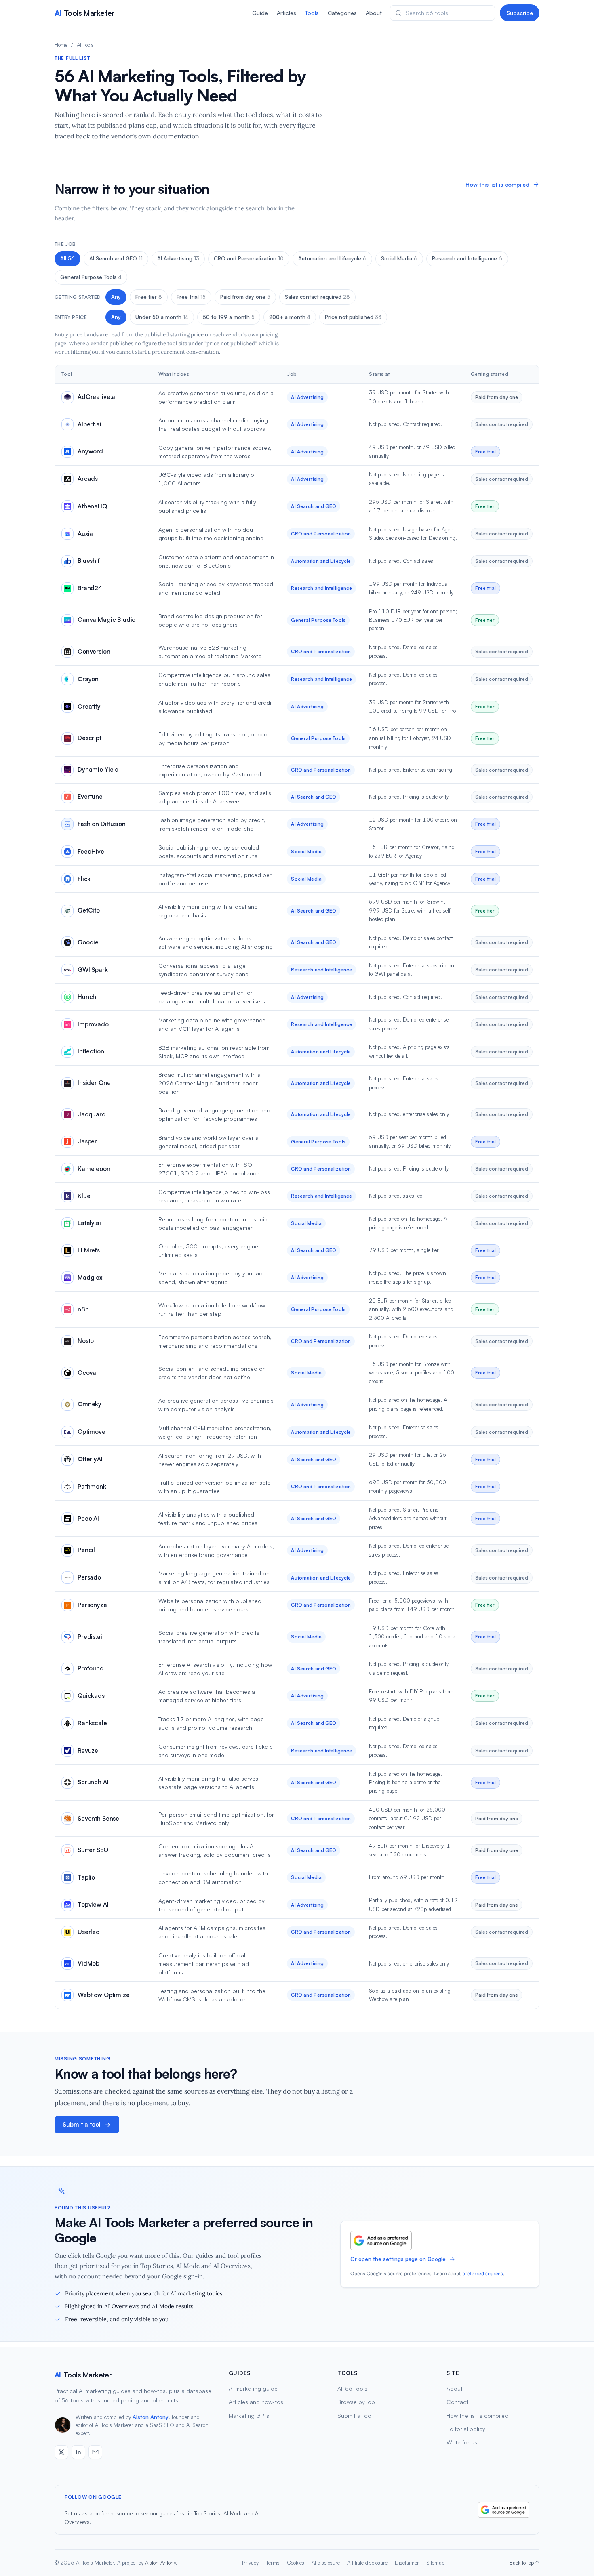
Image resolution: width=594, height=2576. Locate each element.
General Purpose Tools (91, 277)
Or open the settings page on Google (398, 2259)
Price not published (353, 317)
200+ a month (290, 317)
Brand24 (90, 588)
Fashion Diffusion (101, 824)
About (374, 13)
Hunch (87, 997)
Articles (286, 13)
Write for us (462, 2442)
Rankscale (92, 1723)
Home (61, 45)
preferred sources (483, 2273)
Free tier (149, 297)
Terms (273, 2563)
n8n (83, 1309)
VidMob (88, 1963)
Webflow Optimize (104, 1995)
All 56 (67, 258)
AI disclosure (326, 2563)
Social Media (399, 258)
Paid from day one (245, 297)
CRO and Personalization (249, 258)
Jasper (87, 1141)
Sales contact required (317, 297)
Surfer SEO (93, 1850)
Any (116, 297)
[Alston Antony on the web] (61, 2452)
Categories (342, 13)
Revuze (88, 1751)
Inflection (91, 1051)
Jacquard (92, 1114)
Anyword (90, 451)
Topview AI (93, 1904)
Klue (84, 1196)
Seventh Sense (98, 1818)
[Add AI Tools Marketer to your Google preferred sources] (381, 2240)
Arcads (88, 479)
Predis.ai (90, 1637)
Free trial (191, 297)
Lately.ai (89, 1223)
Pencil (86, 1550)
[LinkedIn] (78, 2452)
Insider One (94, 1083)
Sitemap (435, 2563)
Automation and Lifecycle (332, 258)
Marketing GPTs (249, 2416)
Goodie (88, 942)
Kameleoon (94, 1169)
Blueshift (90, 561)
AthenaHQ (92, 506)
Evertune (90, 796)
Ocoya (87, 1373)
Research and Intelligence (467, 258)
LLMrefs (89, 1250)
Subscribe (520, 13)
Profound (91, 1668)
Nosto (86, 1341)
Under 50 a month (162, 317)
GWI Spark (93, 970)
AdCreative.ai (97, 397)
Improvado (93, 1024)
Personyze (92, 1605)
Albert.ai (90, 424)
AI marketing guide (253, 2388)
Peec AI (88, 1518)
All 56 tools (352, 2388)
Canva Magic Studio (106, 620)
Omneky (90, 1404)
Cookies (296, 2563)
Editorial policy (466, 2429)
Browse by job (356, 2402)
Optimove (92, 1432)
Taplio (86, 1877)
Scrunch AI (93, 1782)
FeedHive (91, 851)
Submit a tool (82, 2124)
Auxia (85, 534)
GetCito (89, 910)
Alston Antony (151, 2417)
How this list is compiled (497, 184)
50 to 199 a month (229, 317)
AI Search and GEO (116, 258)
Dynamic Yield (98, 769)
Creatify (89, 706)
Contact (457, 2402)
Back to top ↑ (524, 2563)
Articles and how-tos (256, 2402)
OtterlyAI (90, 1459)
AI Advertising (178, 258)
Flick (84, 879)
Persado (89, 1577)
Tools (312, 13)
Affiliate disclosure (367, 2563)
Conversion (94, 651)
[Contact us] (95, 2452)
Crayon (88, 679)
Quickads (91, 1696)
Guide (260, 13)
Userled (89, 1932)
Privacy (250, 2563)
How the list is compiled (477, 2416)
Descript (90, 738)
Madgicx (90, 1277)
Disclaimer (407, 2563)
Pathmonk (92, 1486)
